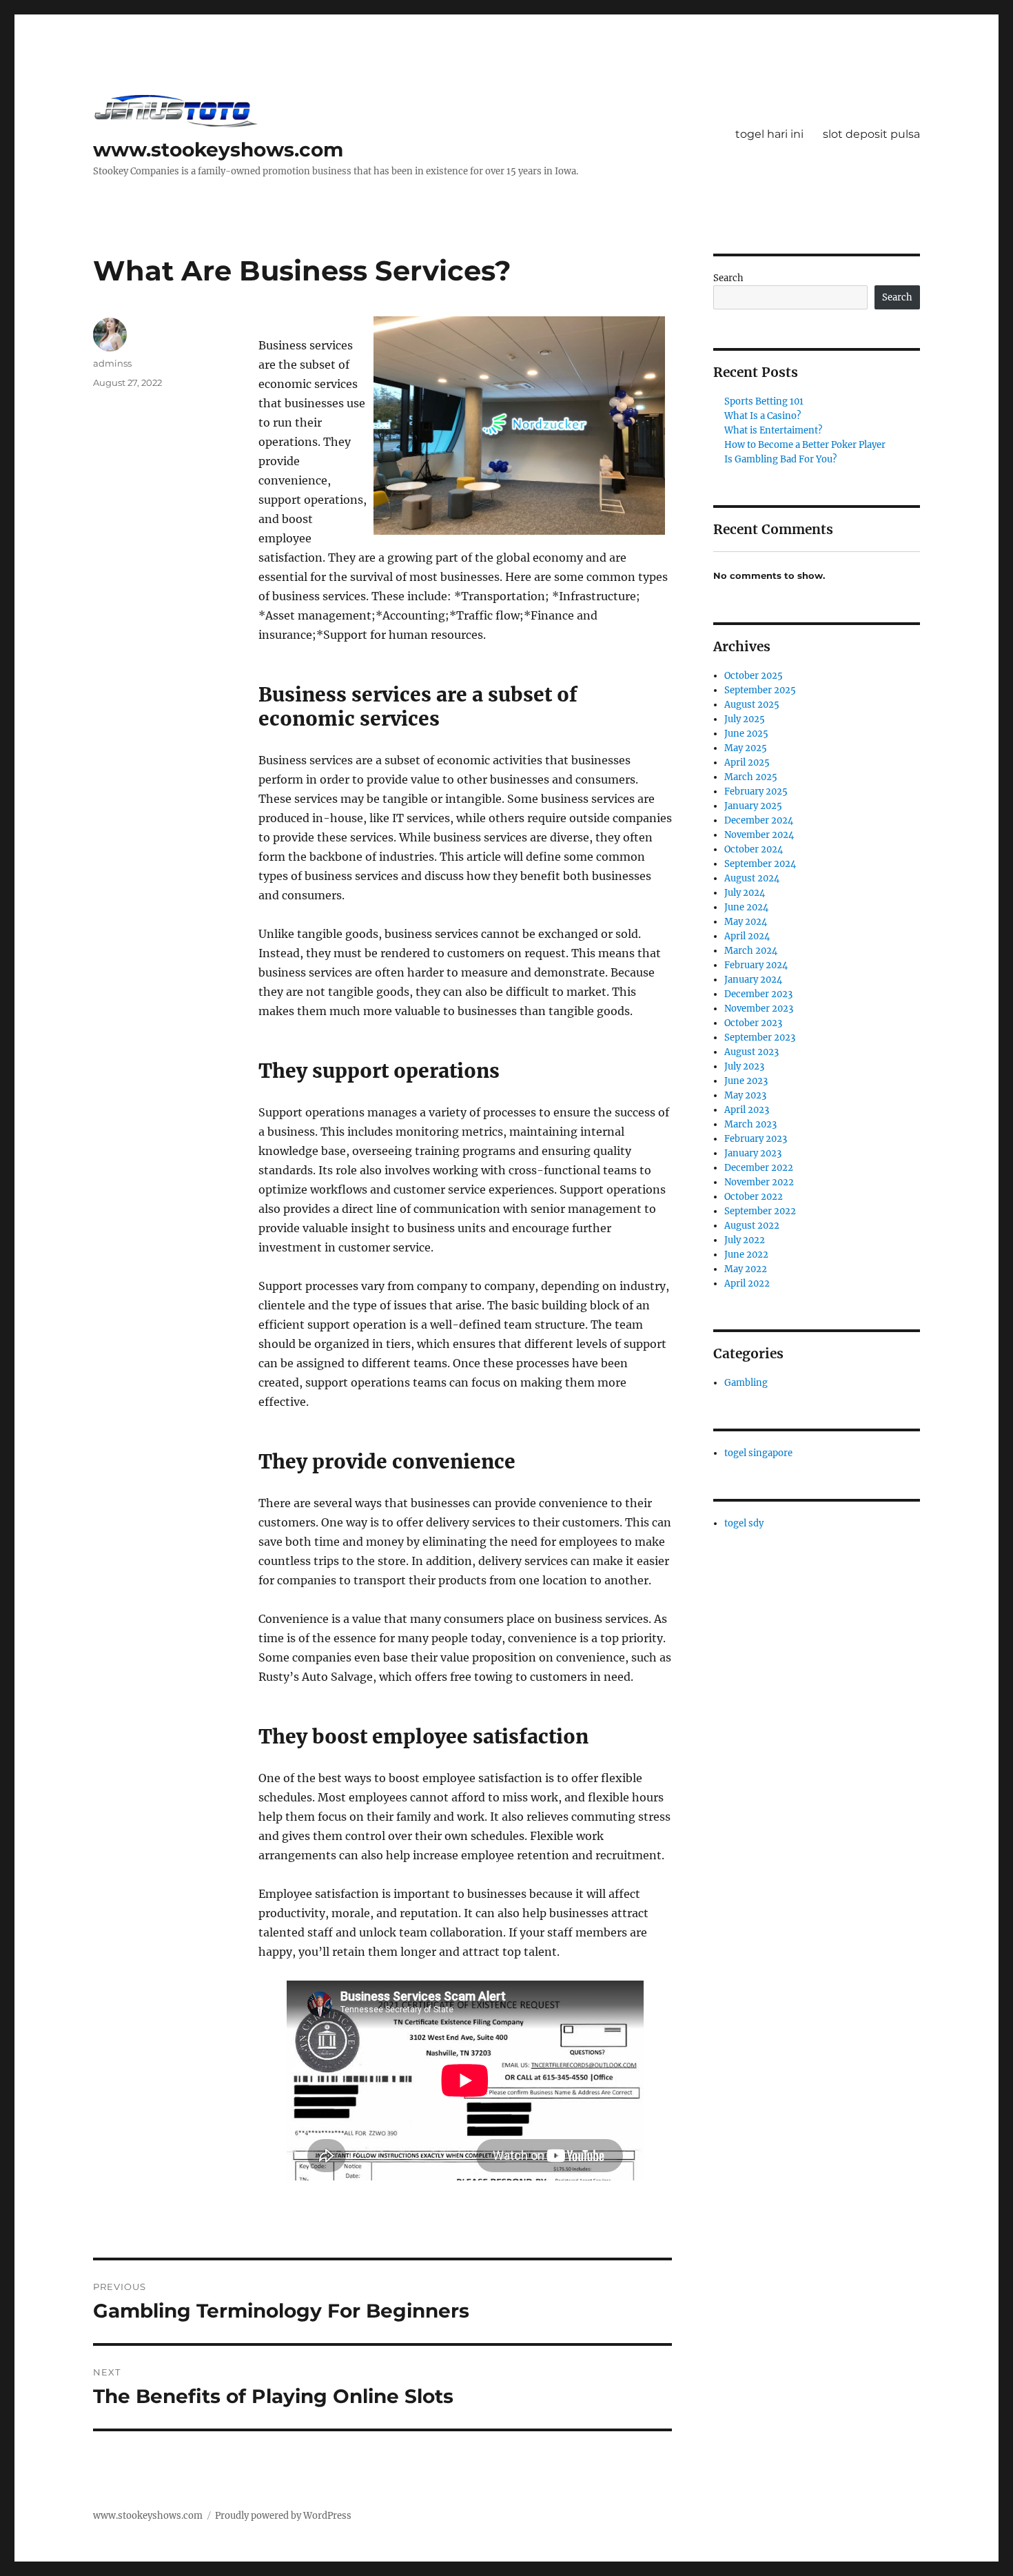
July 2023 (744, 1066)
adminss (112, 363)
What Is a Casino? (763, 416)
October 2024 (754, 849)
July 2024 (745, 893)
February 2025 (756, 791)
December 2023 (758, 994)
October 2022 (754, 1197)
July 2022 (745, 1240)
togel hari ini (769, 134)
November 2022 (759, 1182)
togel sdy (744, 1523)
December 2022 (759, 1168)
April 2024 (747, 936)
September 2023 (760, 1037)
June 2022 (746, 1255)
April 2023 (747, 1110)
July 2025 (745, 719)
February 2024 (756, 965)
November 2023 (759, 1009)
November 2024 (759, 835)
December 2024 (759, 820)
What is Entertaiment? (773, 430)
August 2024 (752, 878)
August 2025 (752, 705)
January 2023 (753, 1153)
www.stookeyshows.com (218, 150)
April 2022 (747, 1284)
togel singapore (758, 1453)
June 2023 (746, 1081)
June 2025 (746, 734)
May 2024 (746, 922)
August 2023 (751, 1052)
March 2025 (751, 777)
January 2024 (753, 980)
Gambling (746, 1383)
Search (728, 278)
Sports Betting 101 (764, 401)
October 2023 (753, 1023)
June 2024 (746, 907)
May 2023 (745, 1095)
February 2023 (756, 1139)
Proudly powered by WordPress (283, 2516)
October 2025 (754, 676)
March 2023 (750, 1124)
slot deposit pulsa (871, 134)
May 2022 (746, 1269)
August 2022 (752, 1226)
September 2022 (760, 1211)
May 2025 (746, 748)
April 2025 (747, 763)
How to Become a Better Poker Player (805, 445)
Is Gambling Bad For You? (780, 459)
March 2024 (751, 951)
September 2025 (760, 690)
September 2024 (760, 864)
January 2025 (753, 806)
